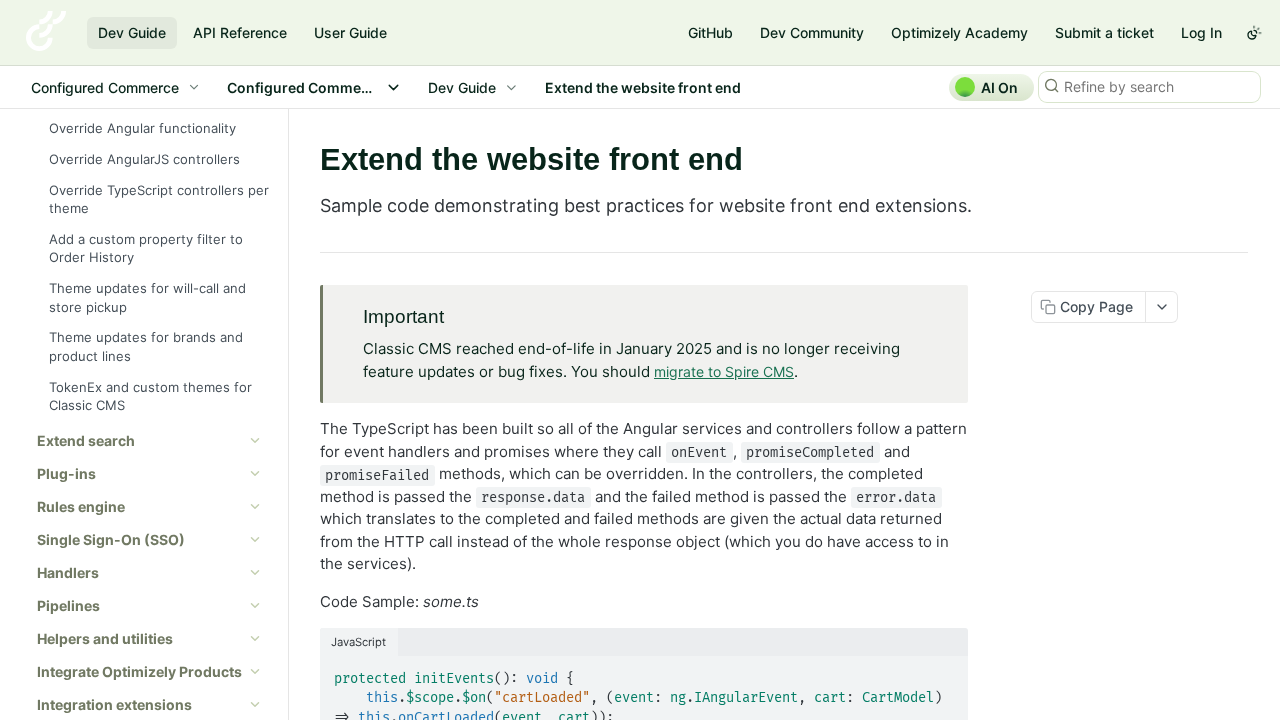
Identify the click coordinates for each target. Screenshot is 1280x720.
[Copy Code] (944, 673)
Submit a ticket (1104, 32)
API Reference (240, 32)
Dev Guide (132, 32)
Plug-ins (66, 473)
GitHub (710, 32)
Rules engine (81, 506)
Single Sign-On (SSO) (111, 539)
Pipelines (68, 605)
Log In (1201, 32)
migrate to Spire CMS (724, 371)
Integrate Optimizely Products (139, 671)
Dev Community (812, 32)
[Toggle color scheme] (1254, 33)
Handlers (68, 572)
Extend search (86, 440)
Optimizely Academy (959, 32)
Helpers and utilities (105, 638)
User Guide (350, 32)
